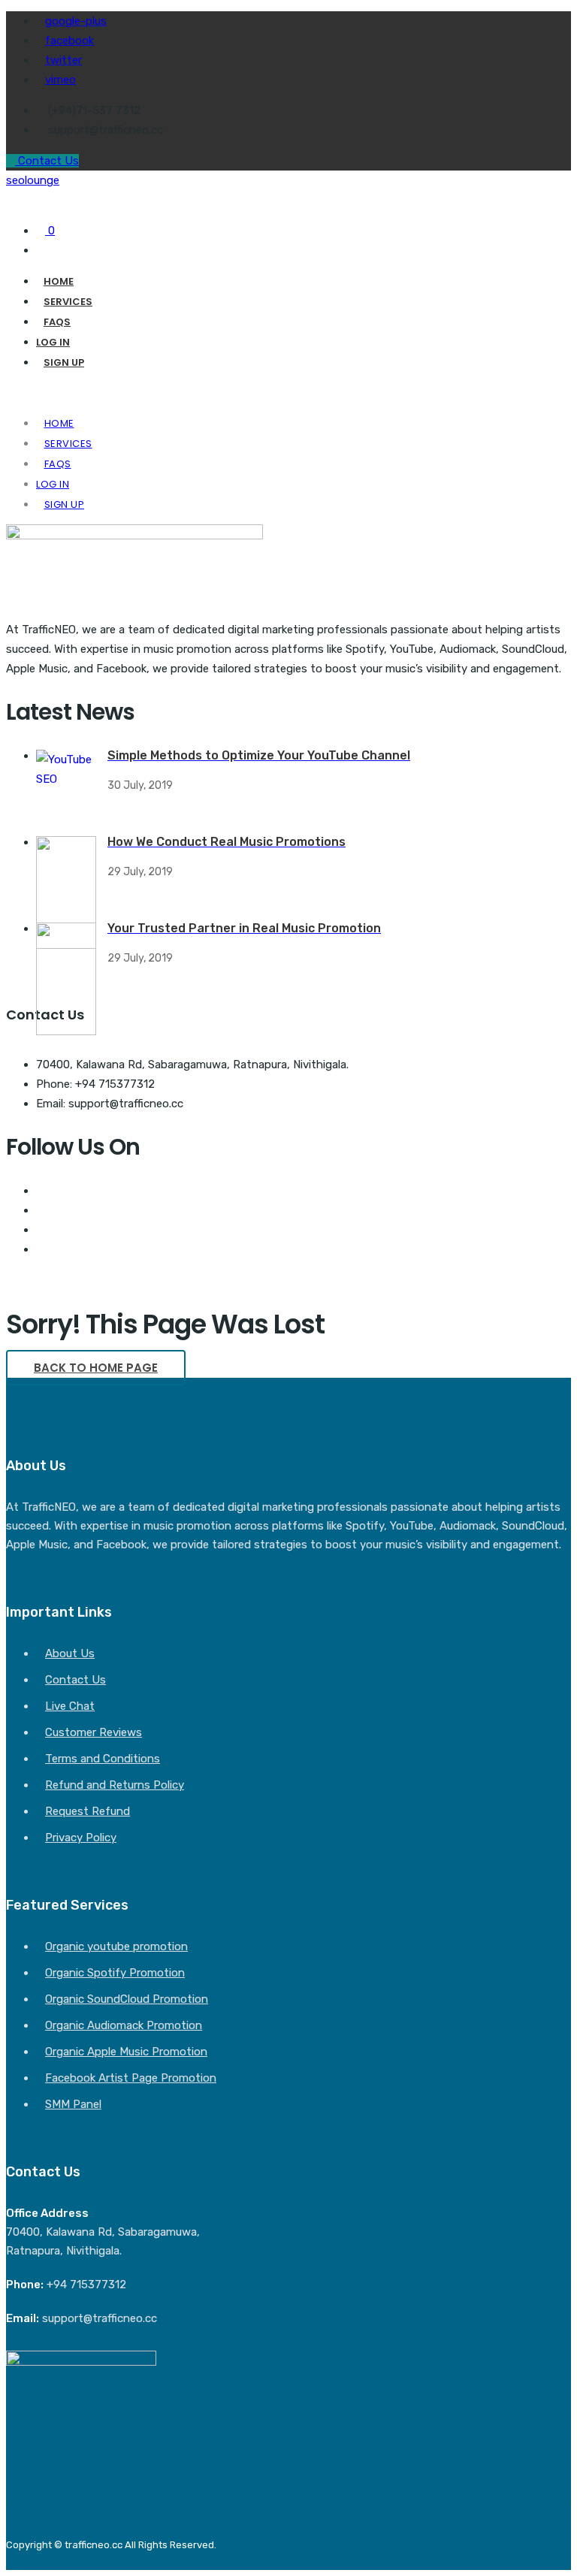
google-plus (76, 21)
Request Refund (88, 1811)
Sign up (64, 362)
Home (59, 281)
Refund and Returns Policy (115, 1785)
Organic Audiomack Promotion (124, 2025)
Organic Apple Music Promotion (126, 2052)
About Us (70, 1653)
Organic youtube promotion (116, 1946)
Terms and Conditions (103, 1759)
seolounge (33, 180)
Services (68, 302)
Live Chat (70, 1706)
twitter (63, 60)
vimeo (60, 80)
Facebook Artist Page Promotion (131, 2078)
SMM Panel (73, 2104)
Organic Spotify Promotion (115, 1973)
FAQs (57, 322)
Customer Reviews (94, 1732)
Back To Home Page (96, 1368)
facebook (69, 41)
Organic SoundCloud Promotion (127, 1999)
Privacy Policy (81, 1838)
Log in (53, 342)
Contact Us (47, 161)
